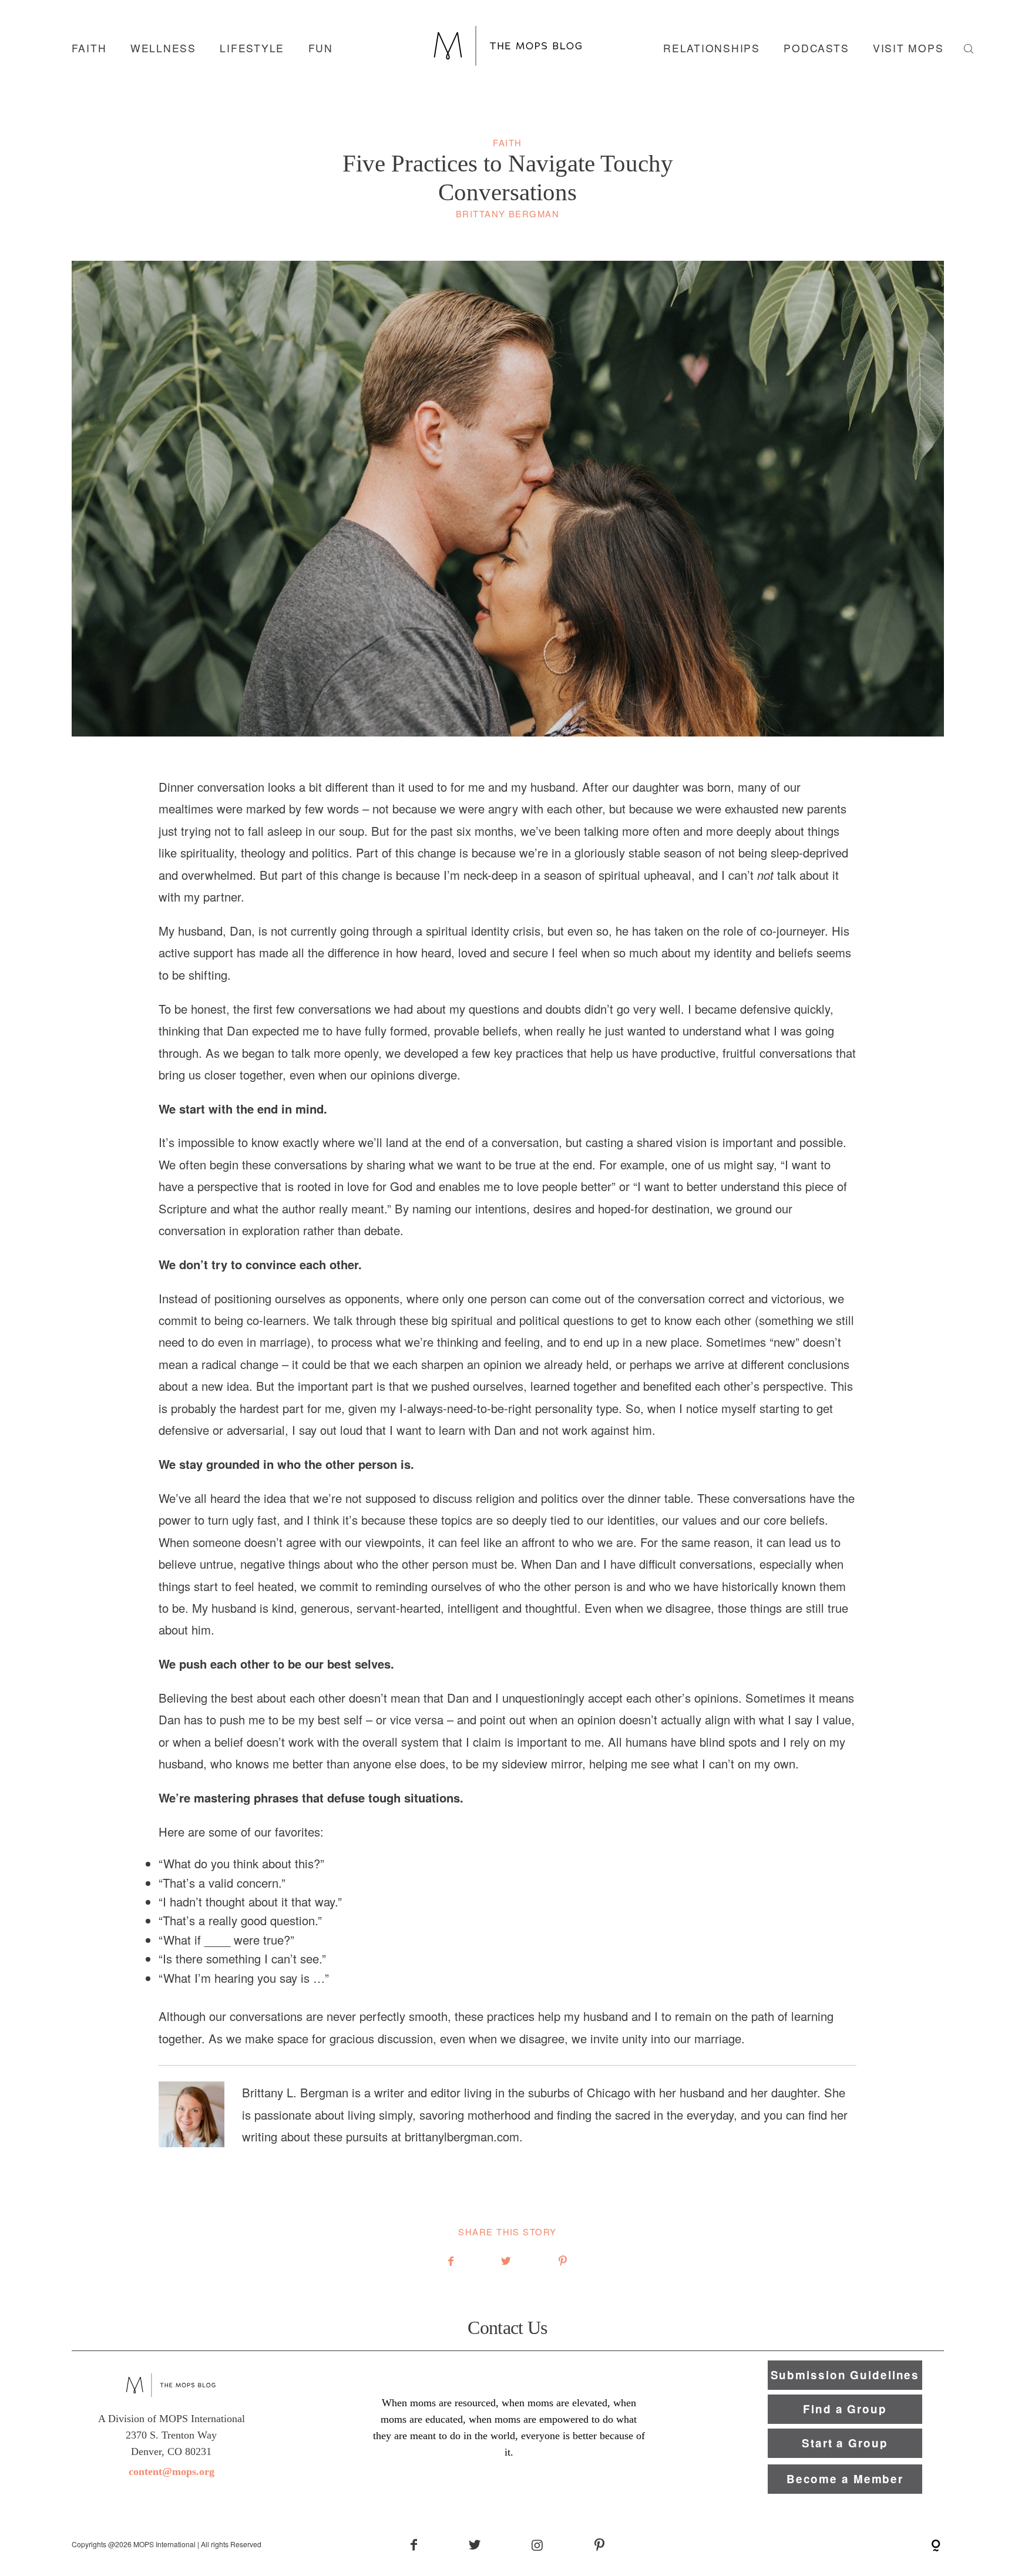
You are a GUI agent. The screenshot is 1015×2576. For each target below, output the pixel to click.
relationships (712, 48)
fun (321, 48)
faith (89, 48)
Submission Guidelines (845, 2375)
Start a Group (845, 2443)
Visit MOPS (908, 48)
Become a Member (845, 2479)
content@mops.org (172, 2471)
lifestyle (252, 48)
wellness (163, 48)
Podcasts (816, 48)
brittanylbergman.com (462, 2136)
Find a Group (845, 2409)
